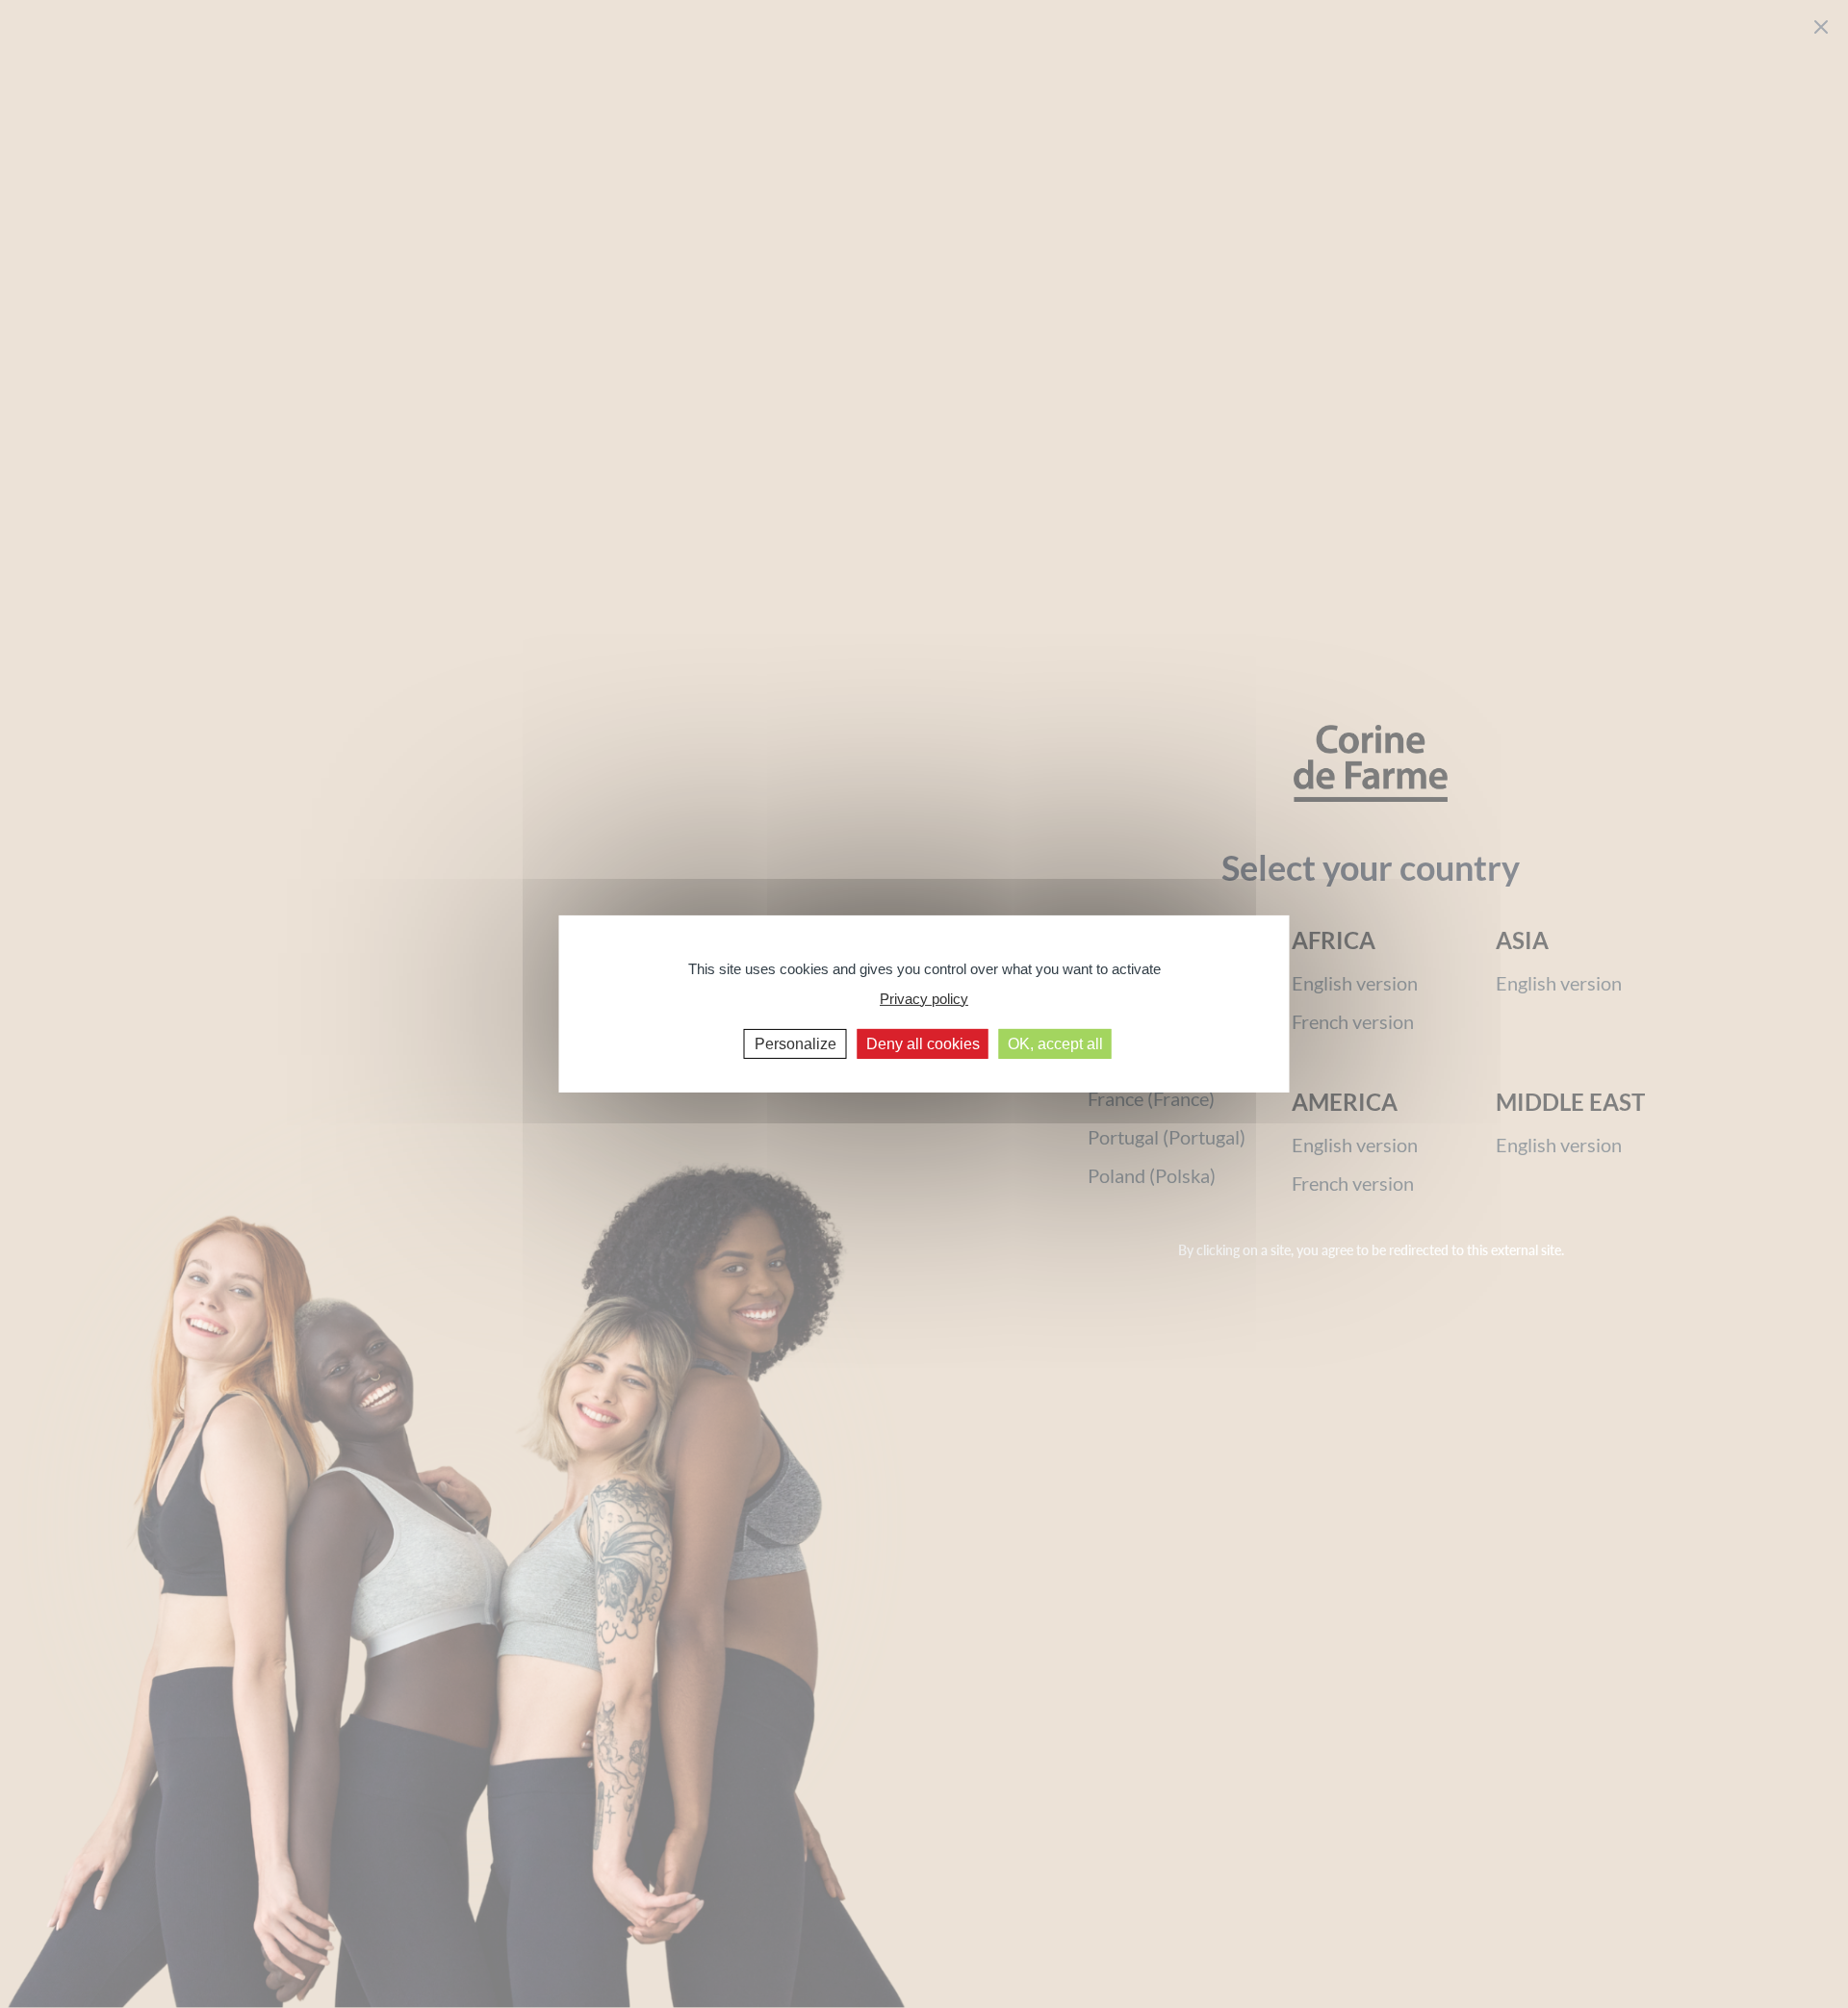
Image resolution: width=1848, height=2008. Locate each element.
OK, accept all (1055, 1044)
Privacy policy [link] (924, 998)
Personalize (796, 1044)
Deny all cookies (923, 1044)
